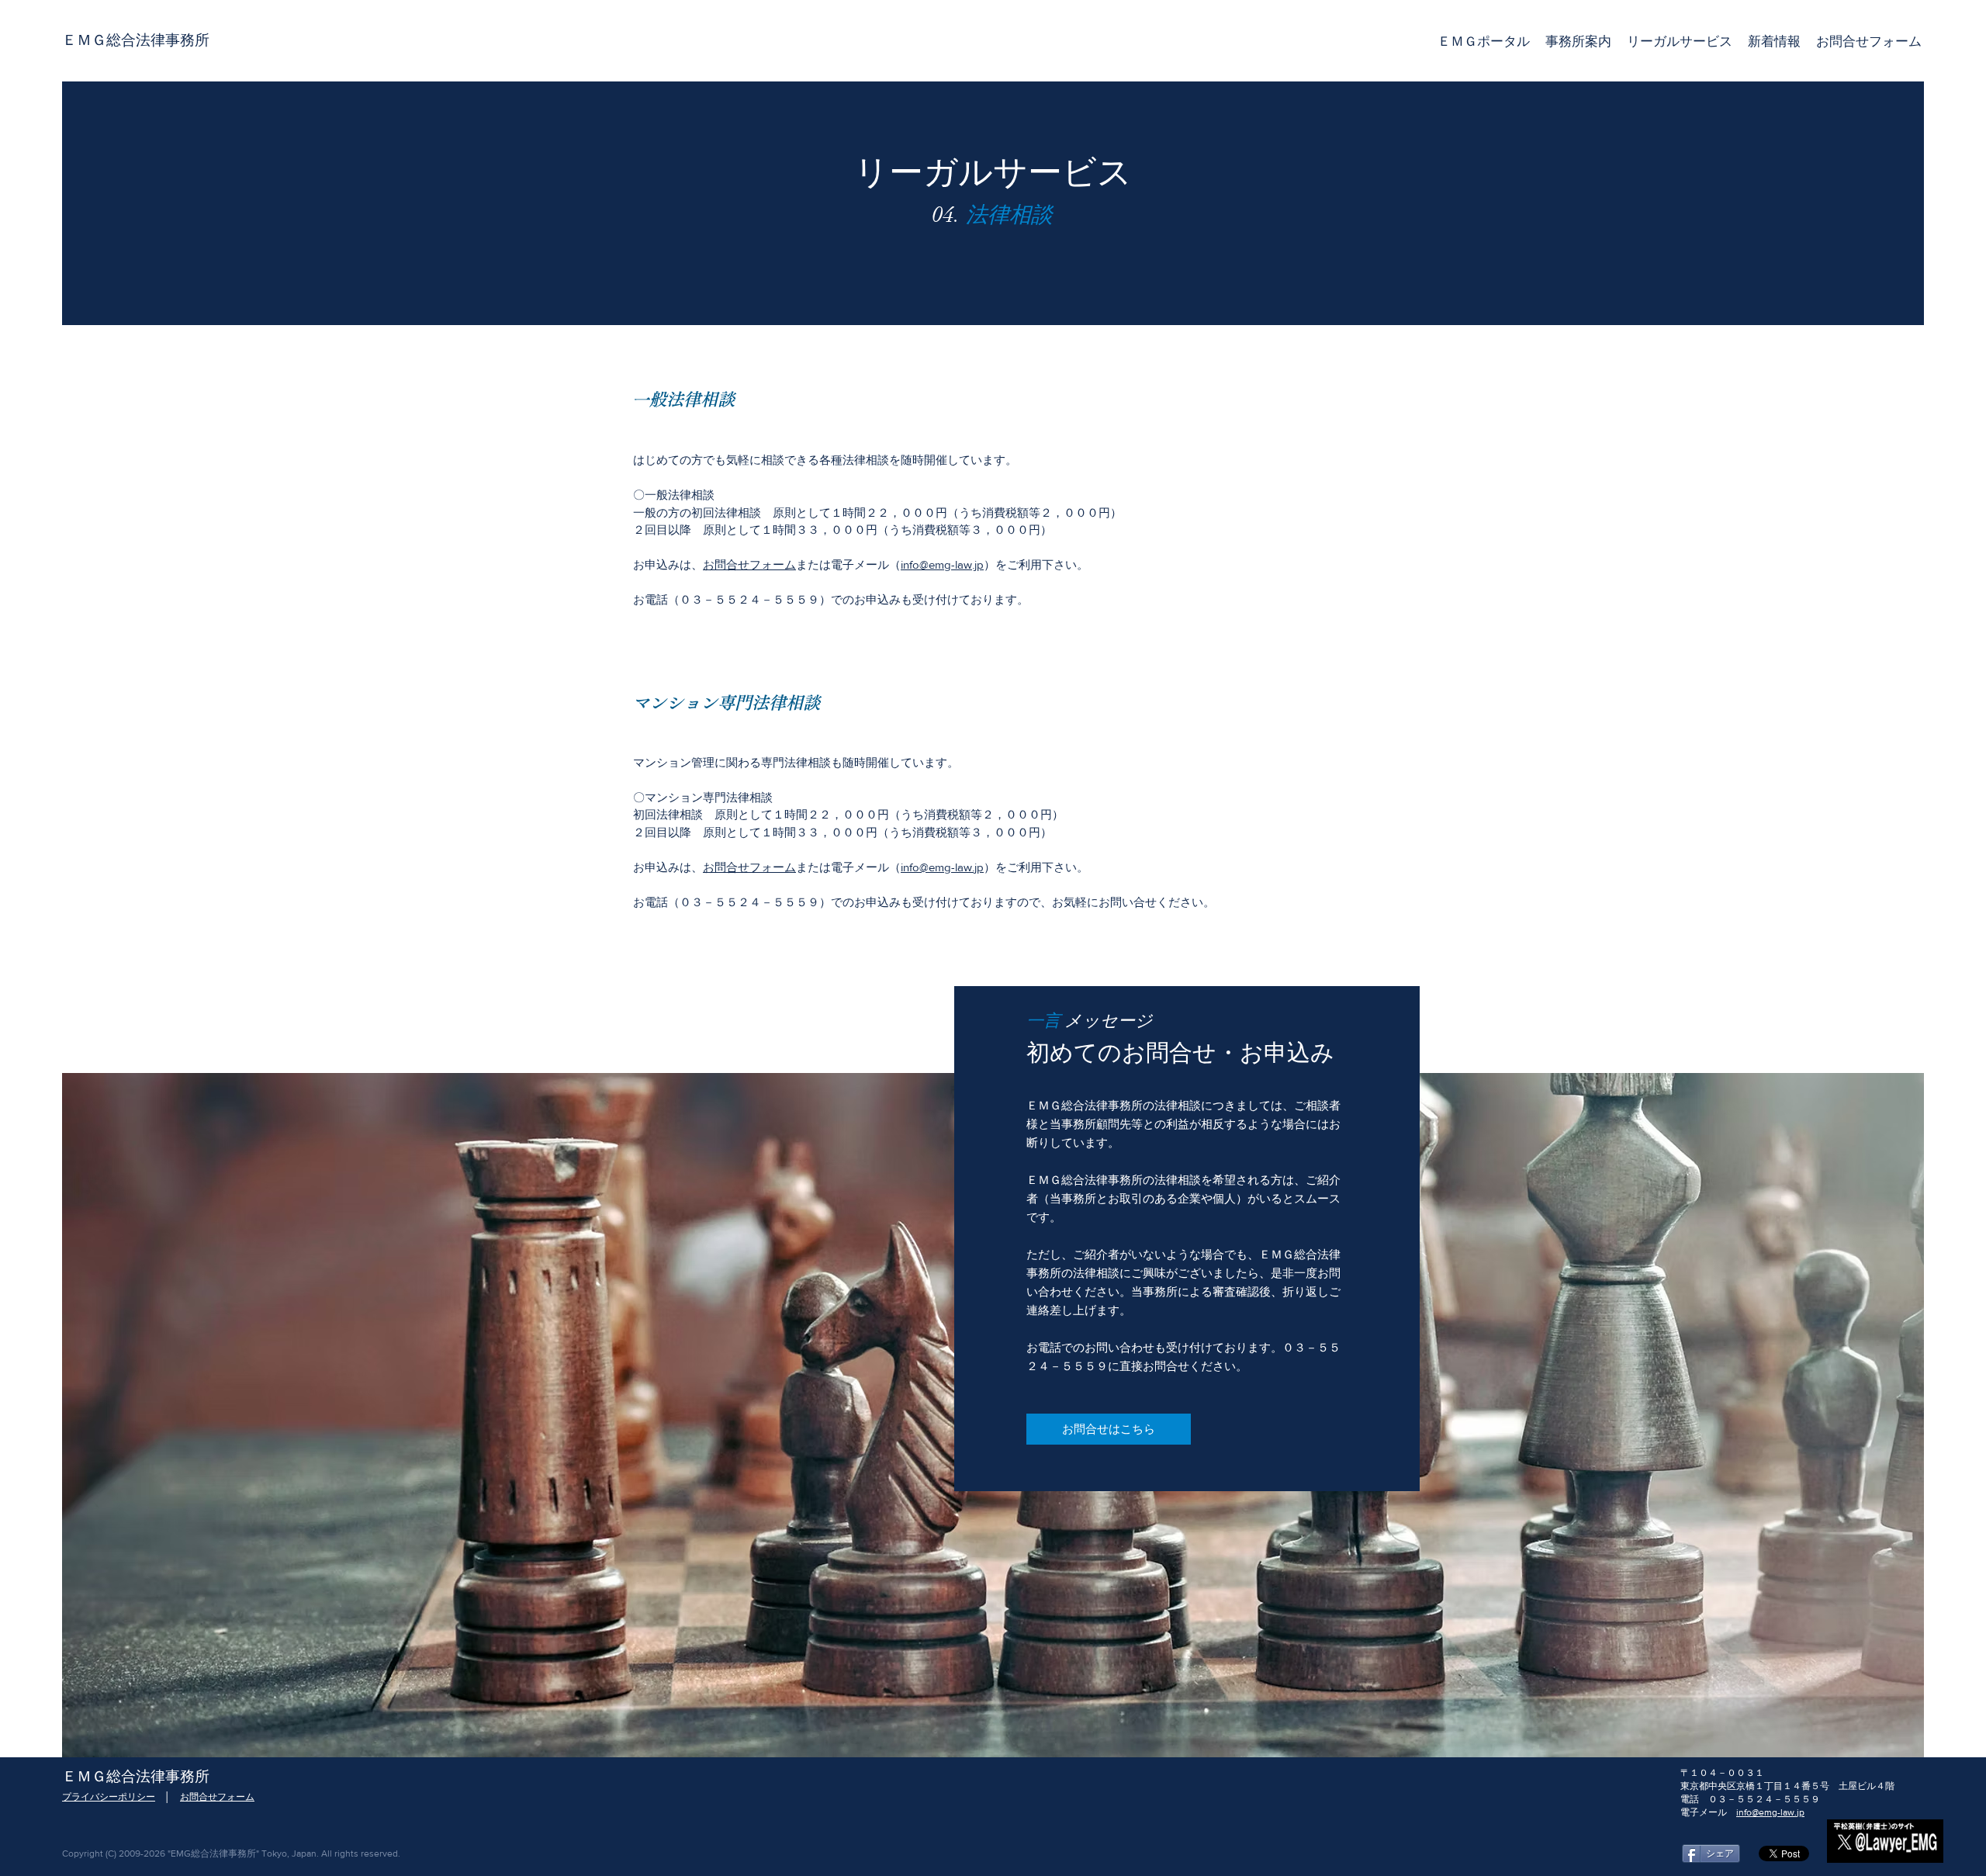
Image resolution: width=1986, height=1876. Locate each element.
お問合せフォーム (749, 564)
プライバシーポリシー (109, 1797)
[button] (1680, 41)
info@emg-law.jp (942, 564)
